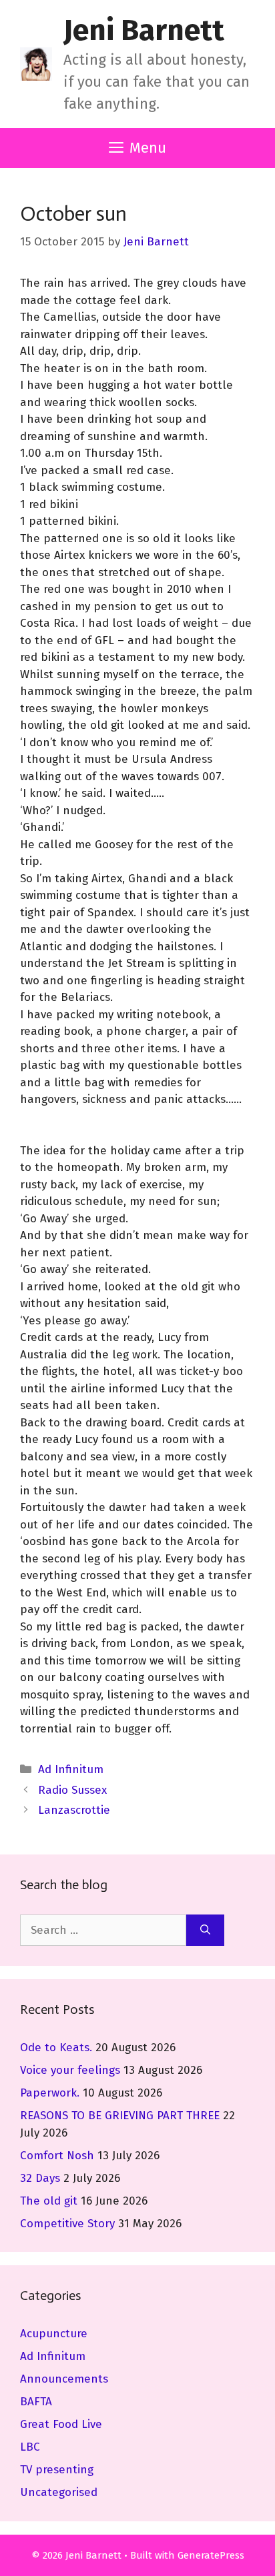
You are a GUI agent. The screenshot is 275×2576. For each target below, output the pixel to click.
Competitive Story (67, 2224)
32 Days (40, 2178)
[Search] (205, 1930)
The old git (49, 2201)
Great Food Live (61, 2424)
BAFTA (36, 2402)
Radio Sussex (72, 1790)
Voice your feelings (70, 2070)
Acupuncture (54, 2334)
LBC (30, 2447)
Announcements (64, 2379)
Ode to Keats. (56, 2048)
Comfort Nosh (57, 2156)
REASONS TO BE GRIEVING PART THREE (120, 2116)
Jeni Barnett (144, 30)
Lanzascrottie (74, 1810)
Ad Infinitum (71, 1769)
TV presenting (57, 2470)
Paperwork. (50, 2093)
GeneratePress (211, 2555)
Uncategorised (59, 2492)
